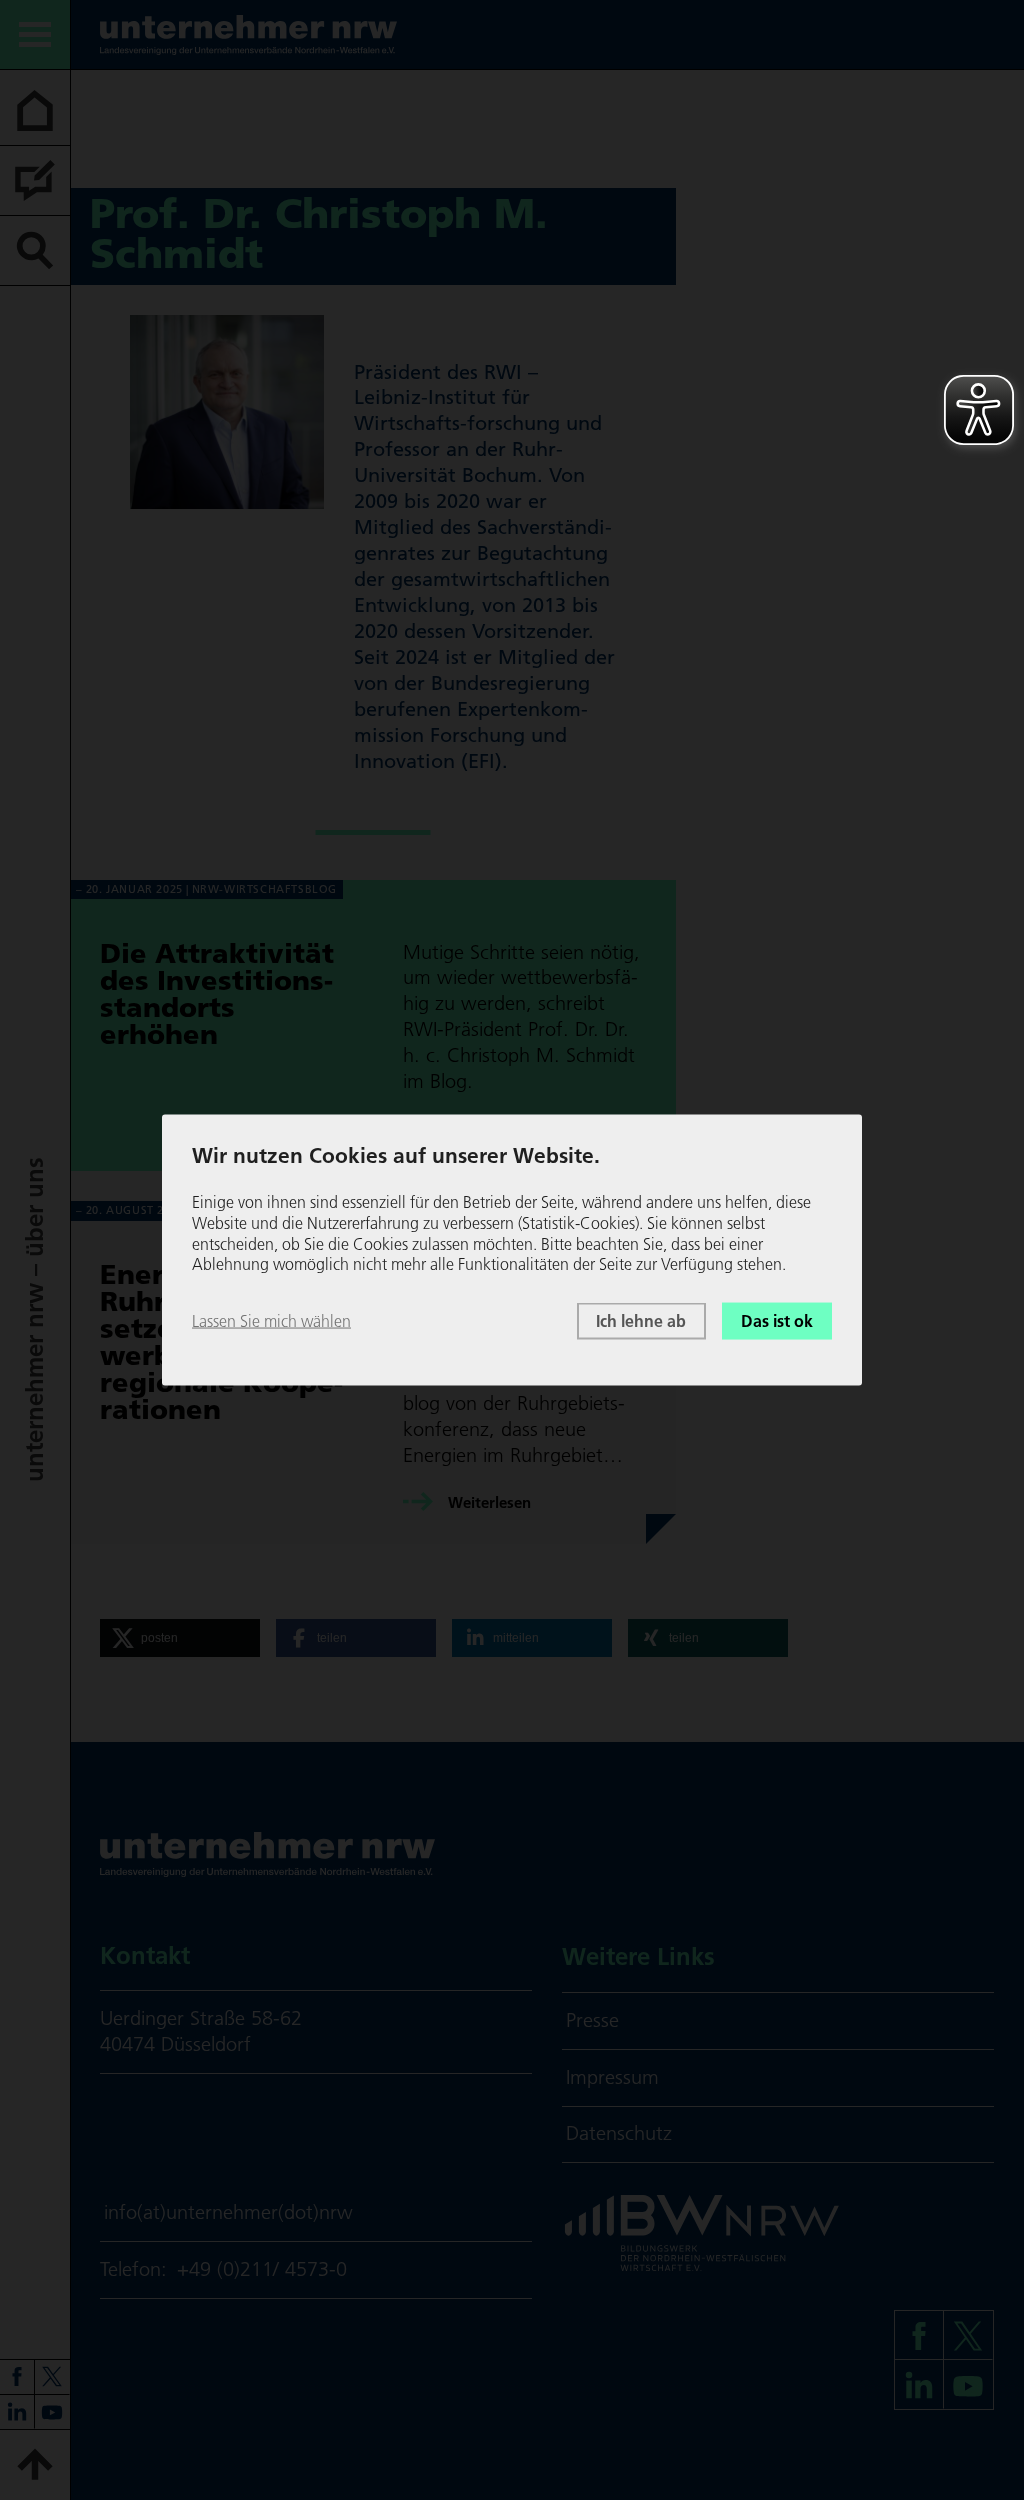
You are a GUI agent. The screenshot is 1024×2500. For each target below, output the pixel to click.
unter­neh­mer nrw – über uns (34, 1319)
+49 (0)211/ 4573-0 (262, 2269)
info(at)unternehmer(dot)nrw (228, 2212)
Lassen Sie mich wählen (271, 1321)
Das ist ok (777, 1321)
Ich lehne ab (641, 1321)
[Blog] (35, 181)
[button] (180, 1638)
